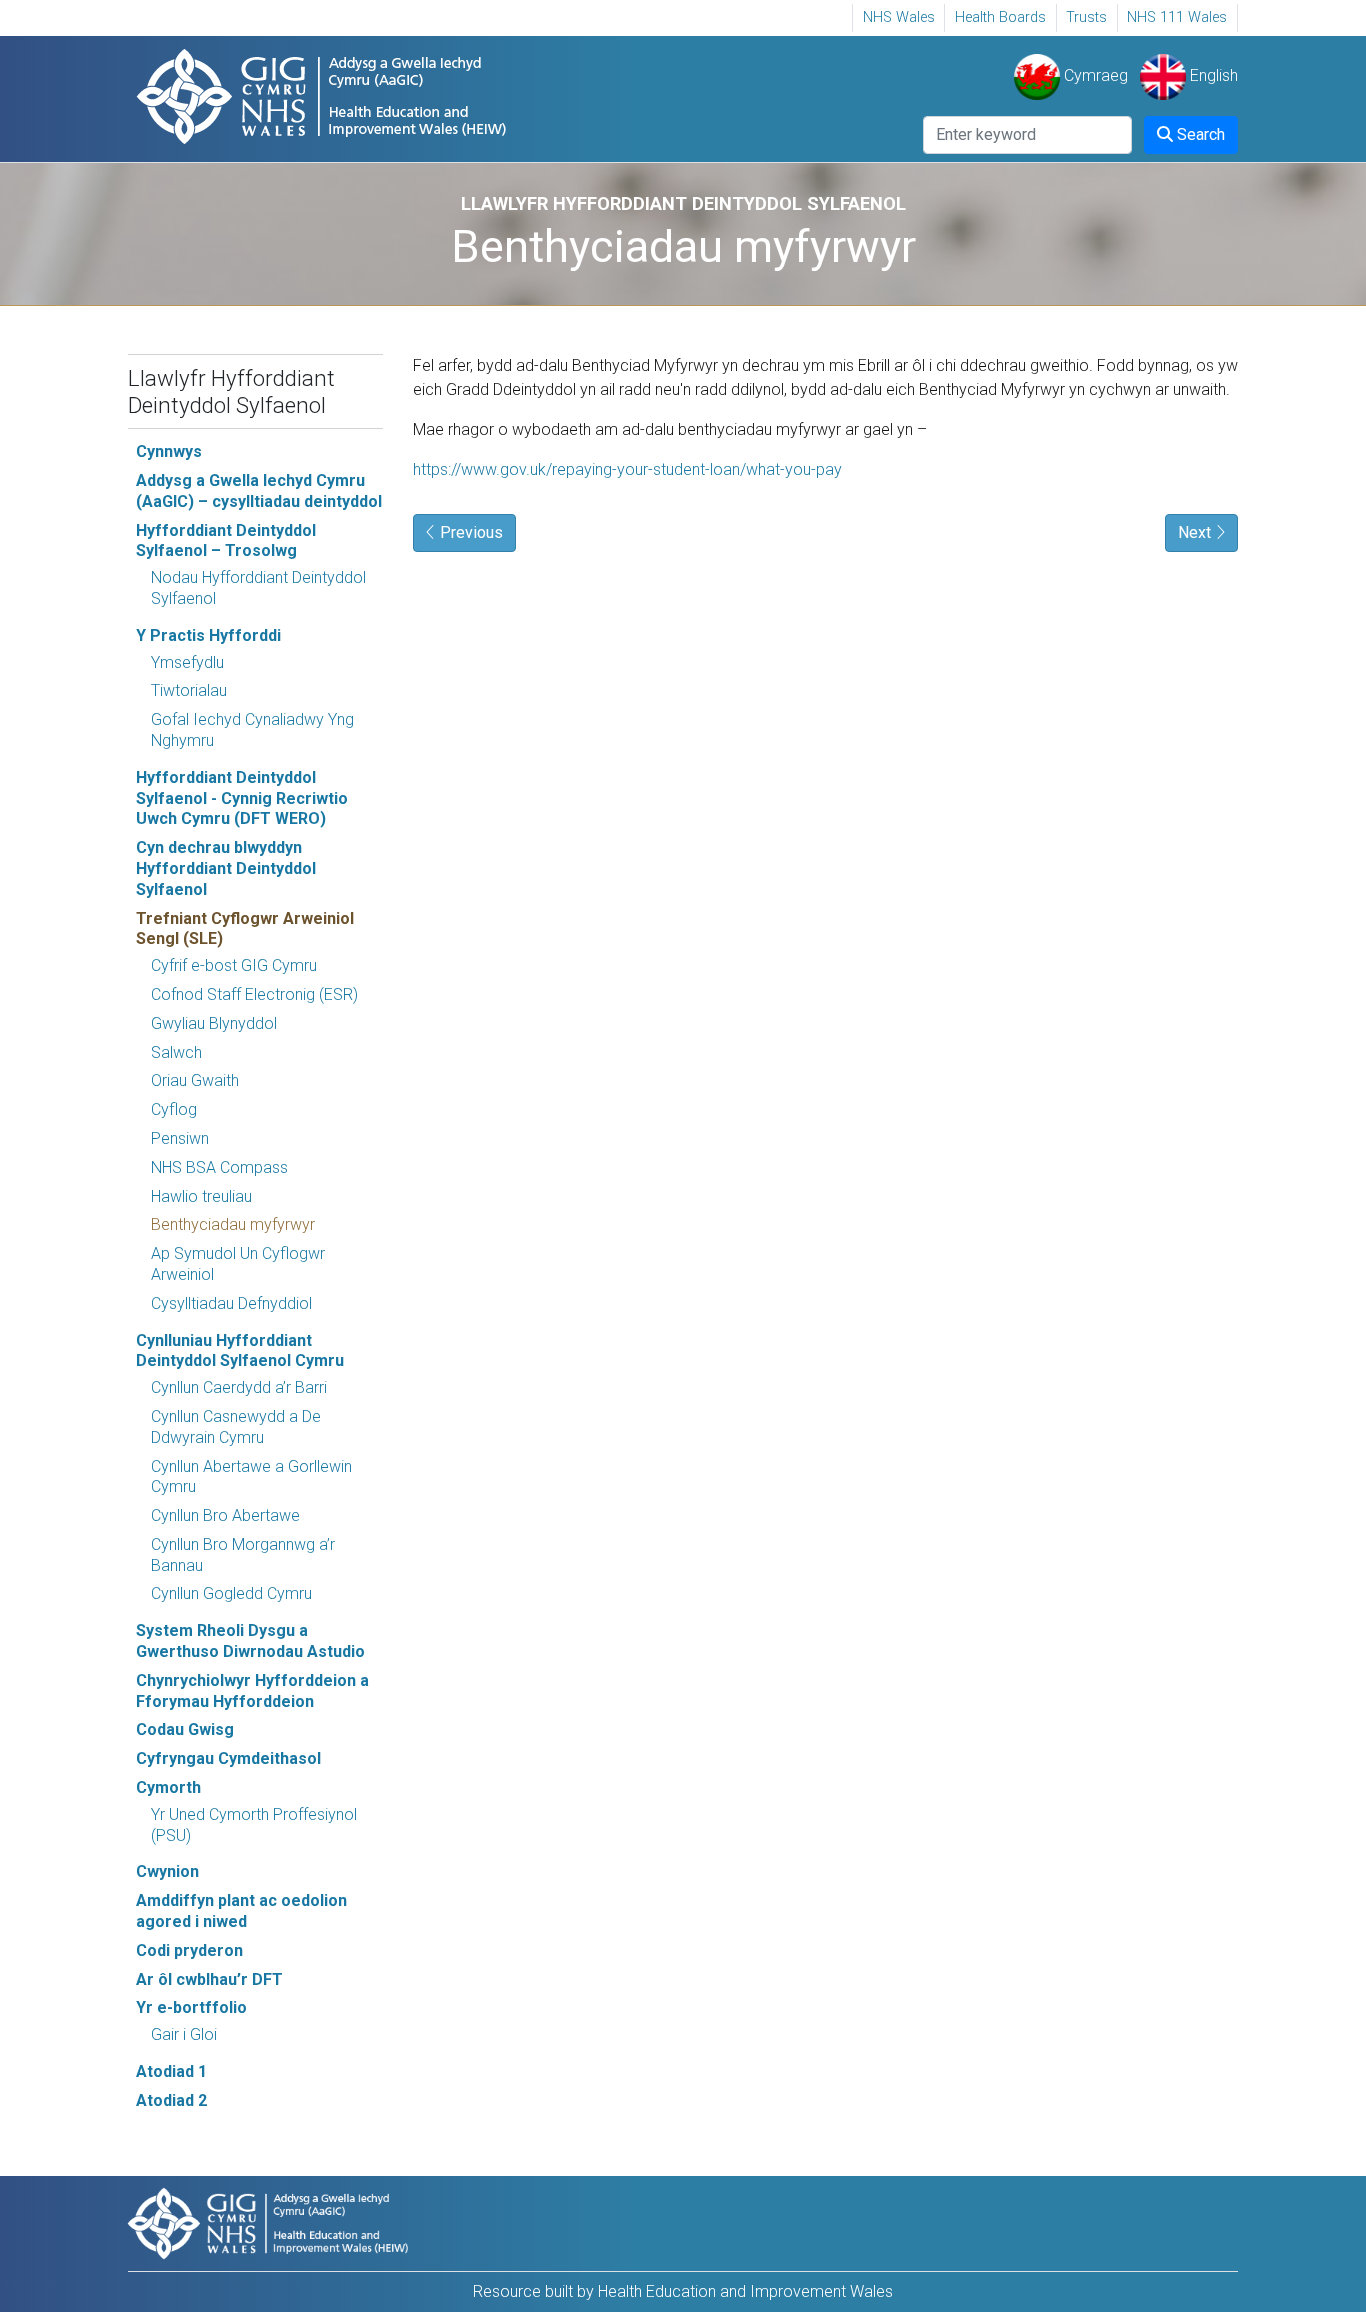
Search (1199, 134)
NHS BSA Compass (219, 1167)
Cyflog (174, 1109)
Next (1196, 532)
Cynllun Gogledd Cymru (231, 1593)
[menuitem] (898, 18)
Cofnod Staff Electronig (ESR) (254, 994)
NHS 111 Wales (1177, 17)
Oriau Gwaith (195, 1080)
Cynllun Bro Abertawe (225, 1515)
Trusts (1086, 17)
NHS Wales (899, 17)
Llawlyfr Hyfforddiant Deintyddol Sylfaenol (231, 391)
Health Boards (1000, 17)
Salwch (176, 1052)
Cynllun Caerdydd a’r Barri (239, 1387)
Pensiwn (180, 1138)
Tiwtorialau (189, 690)
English (1212, 75)
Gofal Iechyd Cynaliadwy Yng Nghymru (252, 730)
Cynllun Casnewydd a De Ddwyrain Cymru (236, 1427)
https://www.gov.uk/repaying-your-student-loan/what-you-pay (627, 469)
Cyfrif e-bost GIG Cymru (234, 965)
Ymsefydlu (187, 662)
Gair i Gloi (184, 2034)
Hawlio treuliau (201, 1196)
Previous (469, 532)
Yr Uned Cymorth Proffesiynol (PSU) (254, 1825)
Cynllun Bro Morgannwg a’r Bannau (243, 1555)
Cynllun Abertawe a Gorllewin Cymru (251, 1477)
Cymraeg (1094, 75)
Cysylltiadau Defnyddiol (231, 1303)
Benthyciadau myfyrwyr (233, 1224)
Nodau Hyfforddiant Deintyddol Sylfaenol (258, 588)
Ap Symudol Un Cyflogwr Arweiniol (238, 1264)
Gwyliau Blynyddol (214, 1023)
